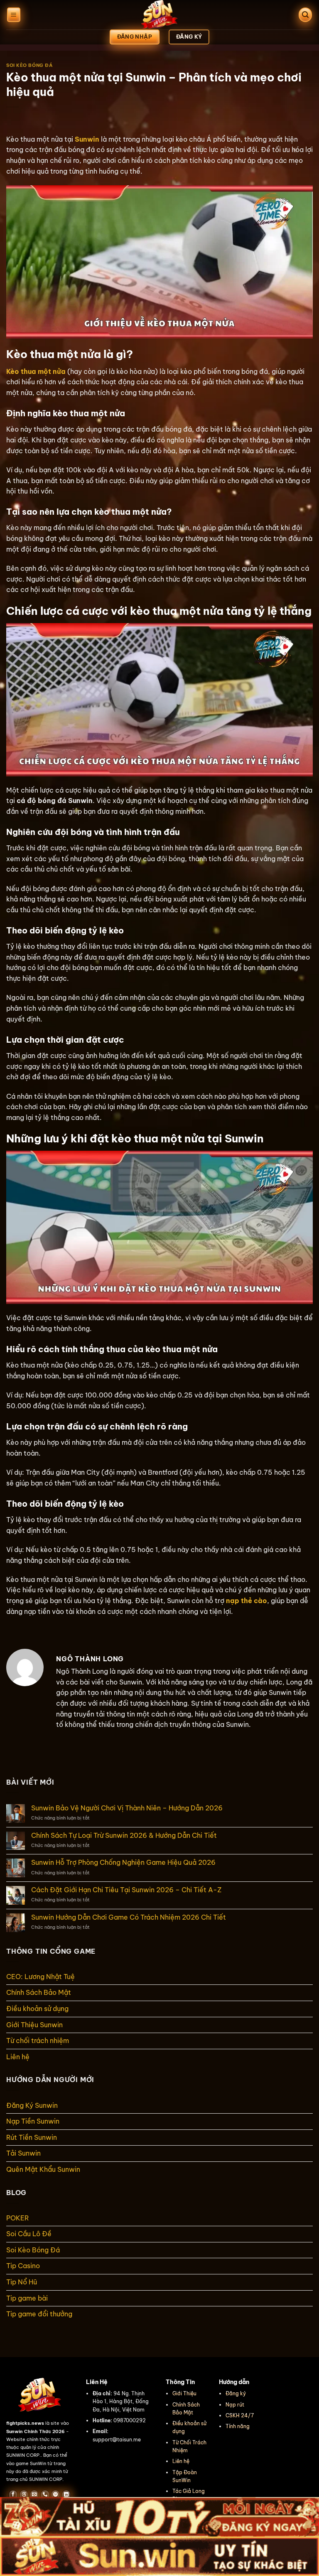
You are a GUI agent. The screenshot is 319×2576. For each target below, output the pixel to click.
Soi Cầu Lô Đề (29, 2234)
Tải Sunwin (23, 2153)
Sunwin (87, 139)
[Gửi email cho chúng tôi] (34, 2495)
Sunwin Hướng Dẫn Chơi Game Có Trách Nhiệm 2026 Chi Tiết (129, 1917)
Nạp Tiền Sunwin (33, 2121)
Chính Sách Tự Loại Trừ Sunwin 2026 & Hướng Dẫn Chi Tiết (124, 1836)
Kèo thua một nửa (36, 371)
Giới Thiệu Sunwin (35, 2025)
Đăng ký (236, 2393)
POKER (18, 2218)
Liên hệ (18, 2057)
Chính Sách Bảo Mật (39, 1992)
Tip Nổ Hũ (22, 2282)
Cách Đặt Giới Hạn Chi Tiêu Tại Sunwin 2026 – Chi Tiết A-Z (126, 1890)
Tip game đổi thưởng (39, 2314)
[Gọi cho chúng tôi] (45, 2495)
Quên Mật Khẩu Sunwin (43, 2169)
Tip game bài (27, 2298)
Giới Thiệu (184, 2393)
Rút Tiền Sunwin (32, 2137)
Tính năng (238, 2426)
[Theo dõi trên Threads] (24, 2495)
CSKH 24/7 (240, 2415)
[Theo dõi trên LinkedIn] (66, 2495)
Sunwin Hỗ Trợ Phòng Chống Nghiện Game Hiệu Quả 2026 (123, 1863)
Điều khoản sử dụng (37, 2009)
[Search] (305, 15)
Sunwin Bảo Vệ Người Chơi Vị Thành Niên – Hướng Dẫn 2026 (127, 1808)
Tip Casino (23, 2266)
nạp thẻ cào (247, 1601)
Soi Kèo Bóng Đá (29, 65)
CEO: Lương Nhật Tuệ (40, 1977)
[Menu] (14, 15)
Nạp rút (235, 2405)
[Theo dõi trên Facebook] (13, 2495)
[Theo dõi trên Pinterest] (55, 2495)
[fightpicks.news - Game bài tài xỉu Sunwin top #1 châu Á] (159, 15)
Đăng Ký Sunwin (32, 2105)
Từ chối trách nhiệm (38, 2041)
